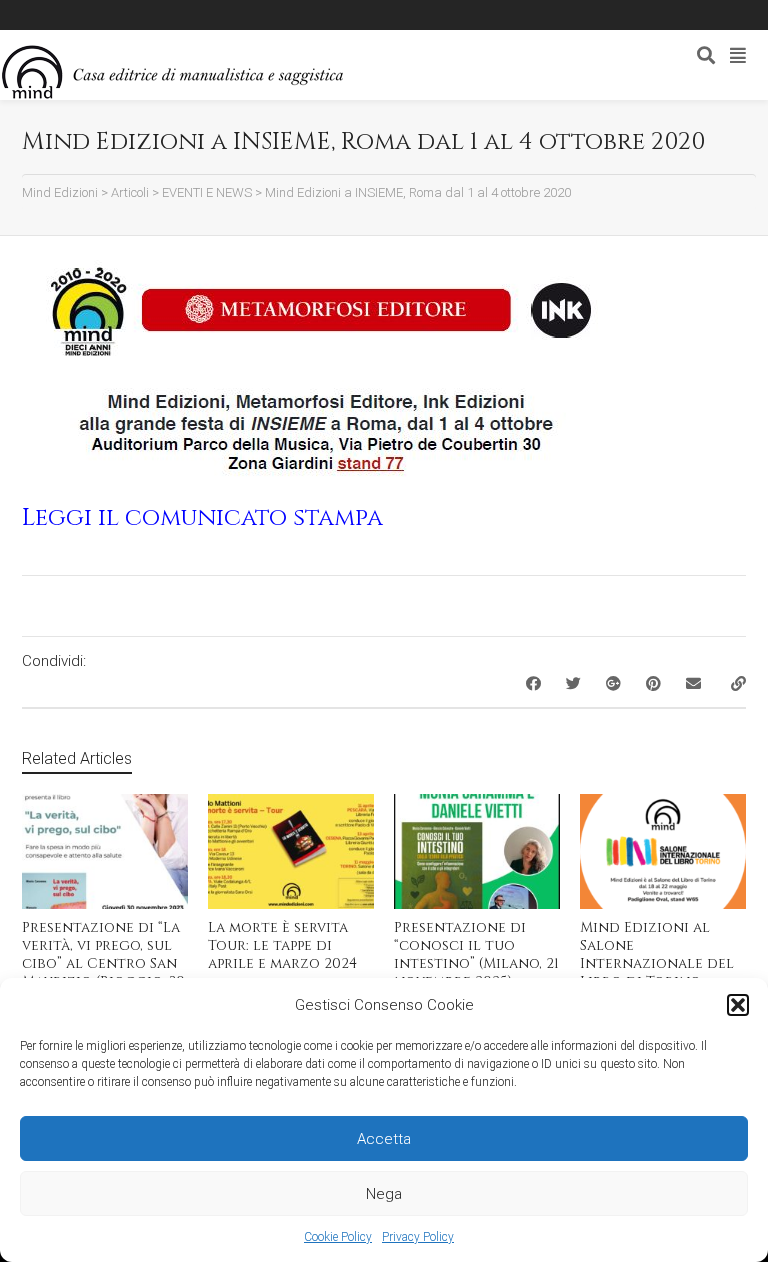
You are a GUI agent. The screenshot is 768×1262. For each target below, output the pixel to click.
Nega (384, 1194)
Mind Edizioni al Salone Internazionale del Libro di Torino (657, 954)
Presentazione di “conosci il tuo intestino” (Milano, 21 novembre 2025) (476, 954)
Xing (59, 15)
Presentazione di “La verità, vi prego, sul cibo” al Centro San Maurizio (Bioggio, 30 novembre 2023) (103, 963)
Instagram (146, 15)
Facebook (88, 15)
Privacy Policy (418, 1237)
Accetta (384, 1139)
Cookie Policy (338, 1237)
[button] (738, 1005)
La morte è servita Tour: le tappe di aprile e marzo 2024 (282, 945)
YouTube (175, 15)
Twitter (117, 15)
